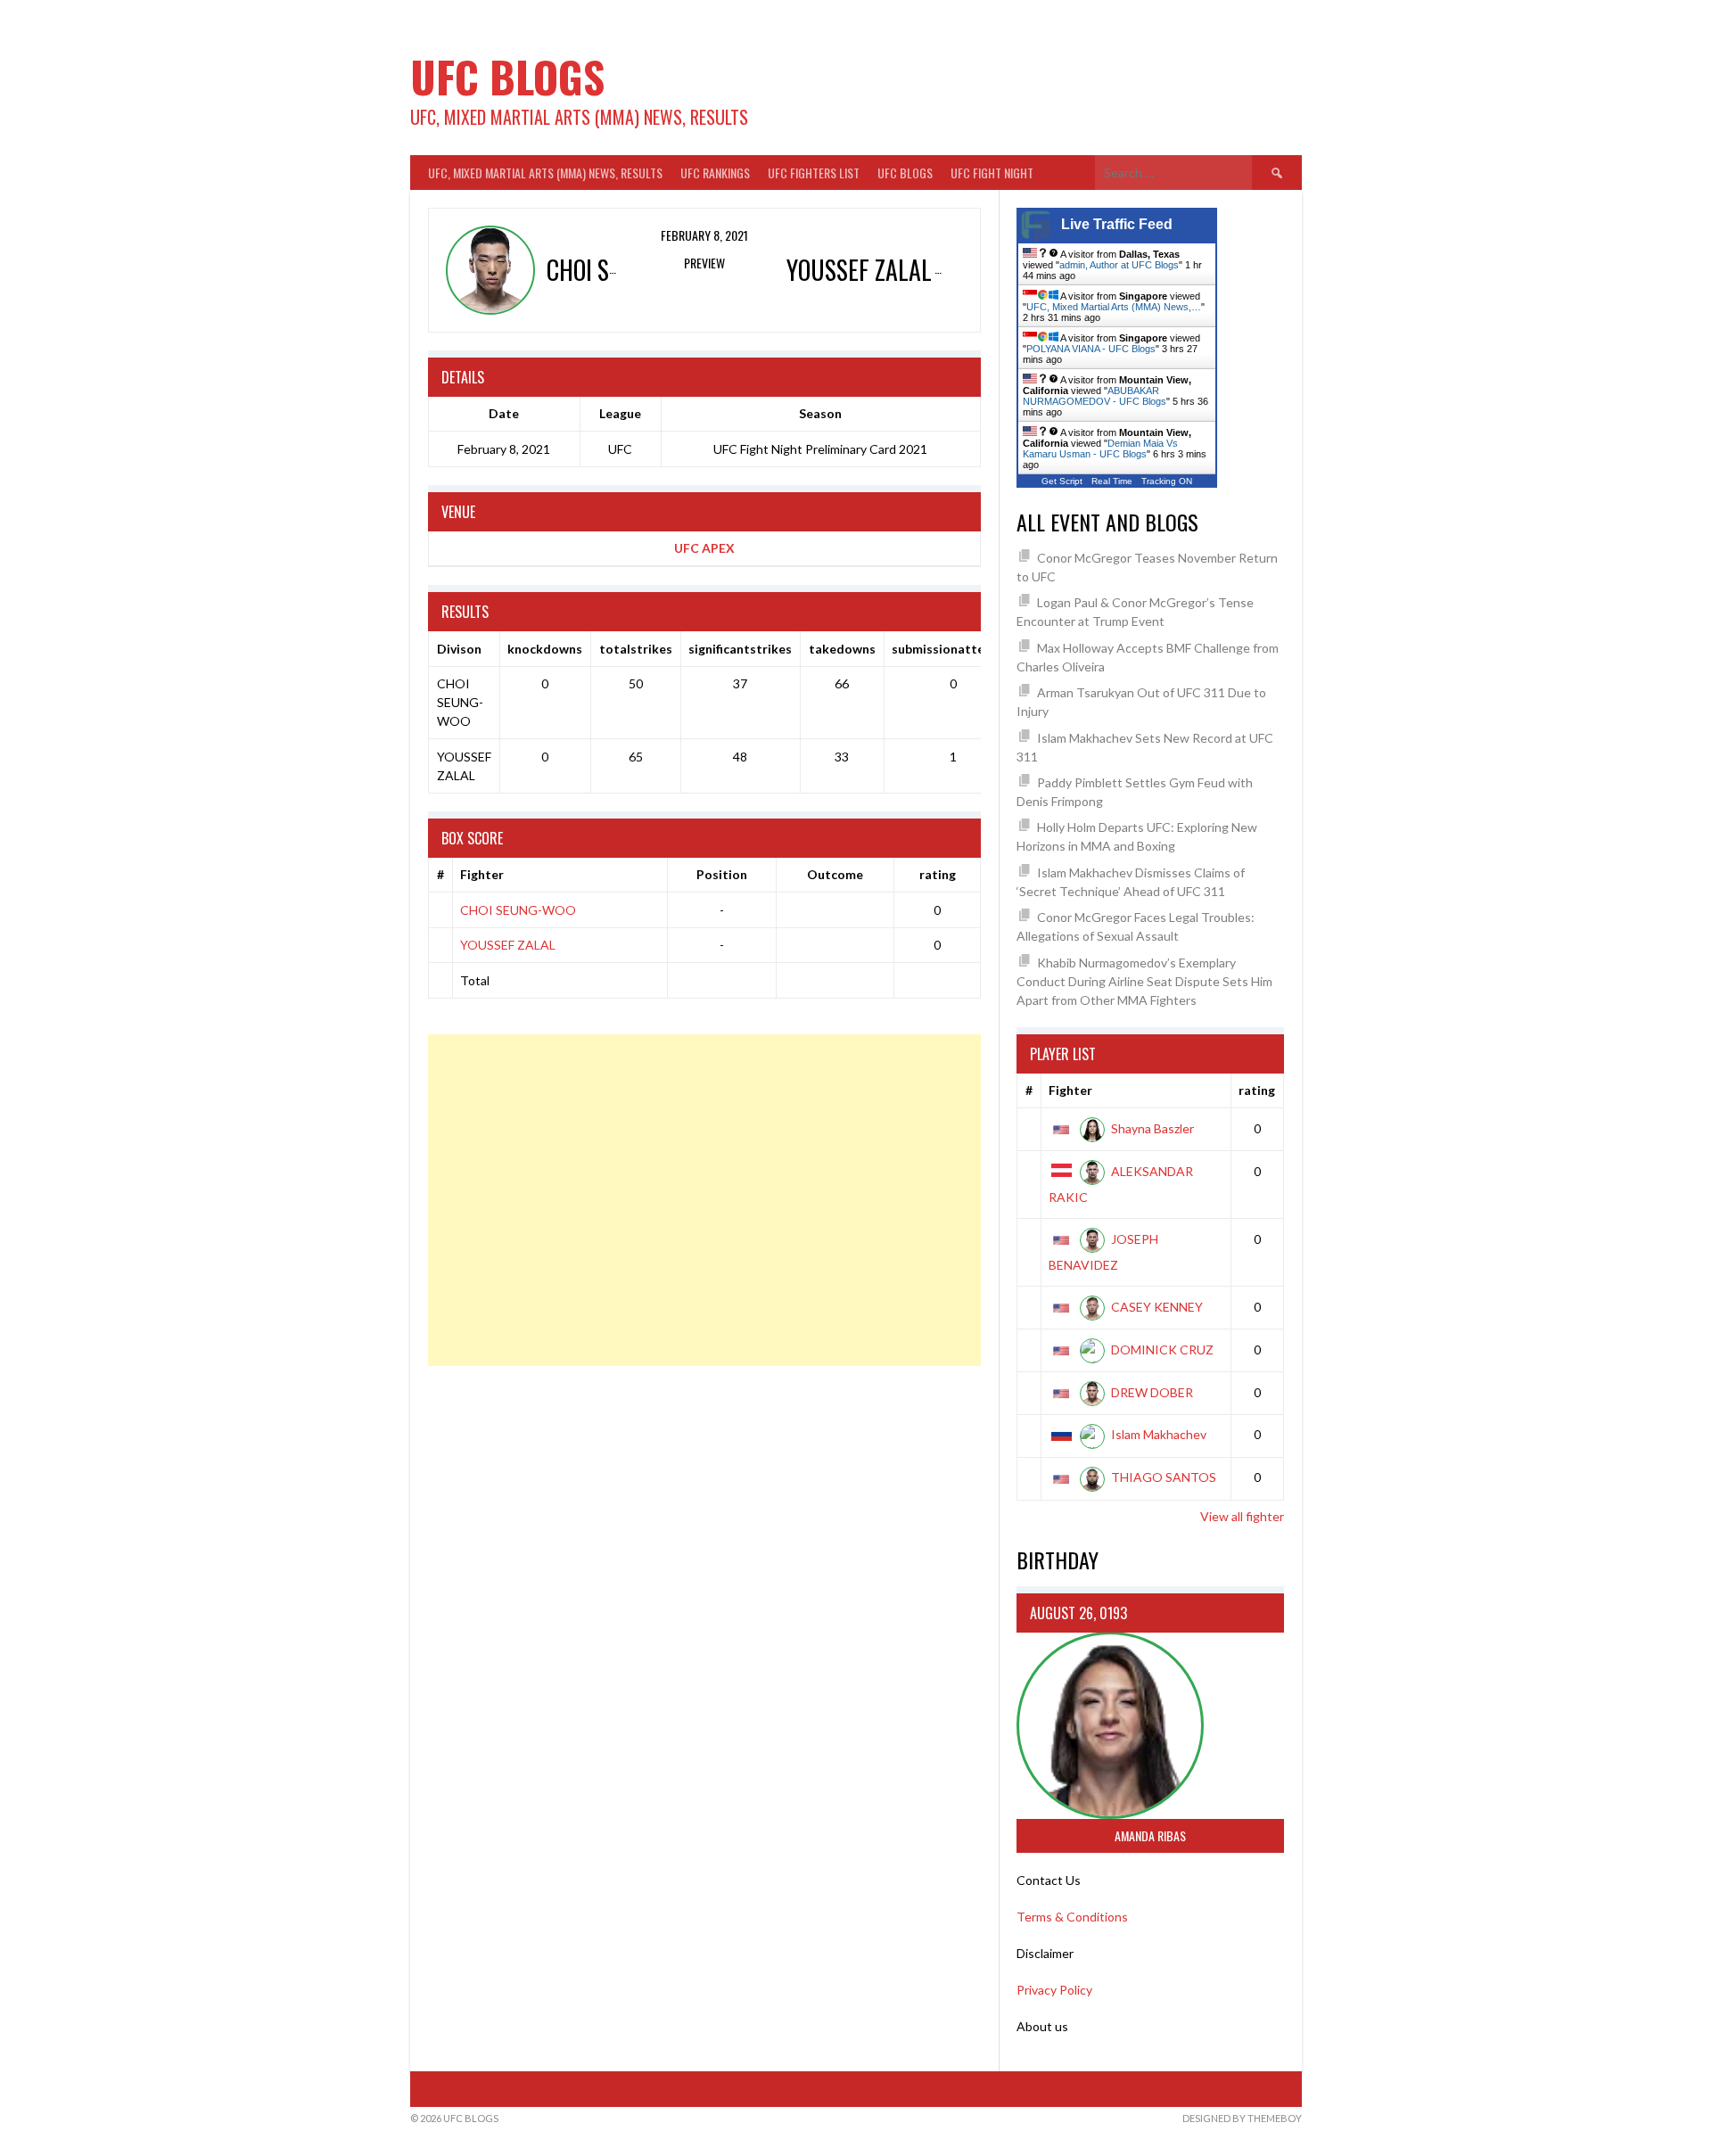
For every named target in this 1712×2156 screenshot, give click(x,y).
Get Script (1062, 481)
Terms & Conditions (1072, 1917)
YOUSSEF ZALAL (508, 945)
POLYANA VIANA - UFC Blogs (1091, 349)
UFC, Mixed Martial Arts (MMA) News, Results (545, 173)
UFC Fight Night (992, 173)
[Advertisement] (704, 1200)
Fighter (482, 874)
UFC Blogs (507, 76)
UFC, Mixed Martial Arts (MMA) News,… (1114, 307)
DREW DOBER (1152, 1392)
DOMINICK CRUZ (1162, 1350)
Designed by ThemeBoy (1242, 2118)
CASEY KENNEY (1157, 1307)
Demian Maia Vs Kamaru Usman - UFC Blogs (1100, 448)
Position (722, 874)
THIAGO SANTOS (1164, 1477)
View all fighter (1242, 1516)
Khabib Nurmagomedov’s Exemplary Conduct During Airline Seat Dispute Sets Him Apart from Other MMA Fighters (1144, 981)
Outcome (835, 874)
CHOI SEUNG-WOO (518, 910)
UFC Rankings (715, 173)
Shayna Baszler (1152, 1128)
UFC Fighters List (814, 173)
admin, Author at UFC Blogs (1119, 265)
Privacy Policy (1054, 1990)
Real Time (1112, 481)
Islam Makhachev (1159, 1434)
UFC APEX (704, 548)
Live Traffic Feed (1117, 224)
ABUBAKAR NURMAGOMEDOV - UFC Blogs (1095, 396)
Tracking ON (1167, 481)
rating (938, 874)
